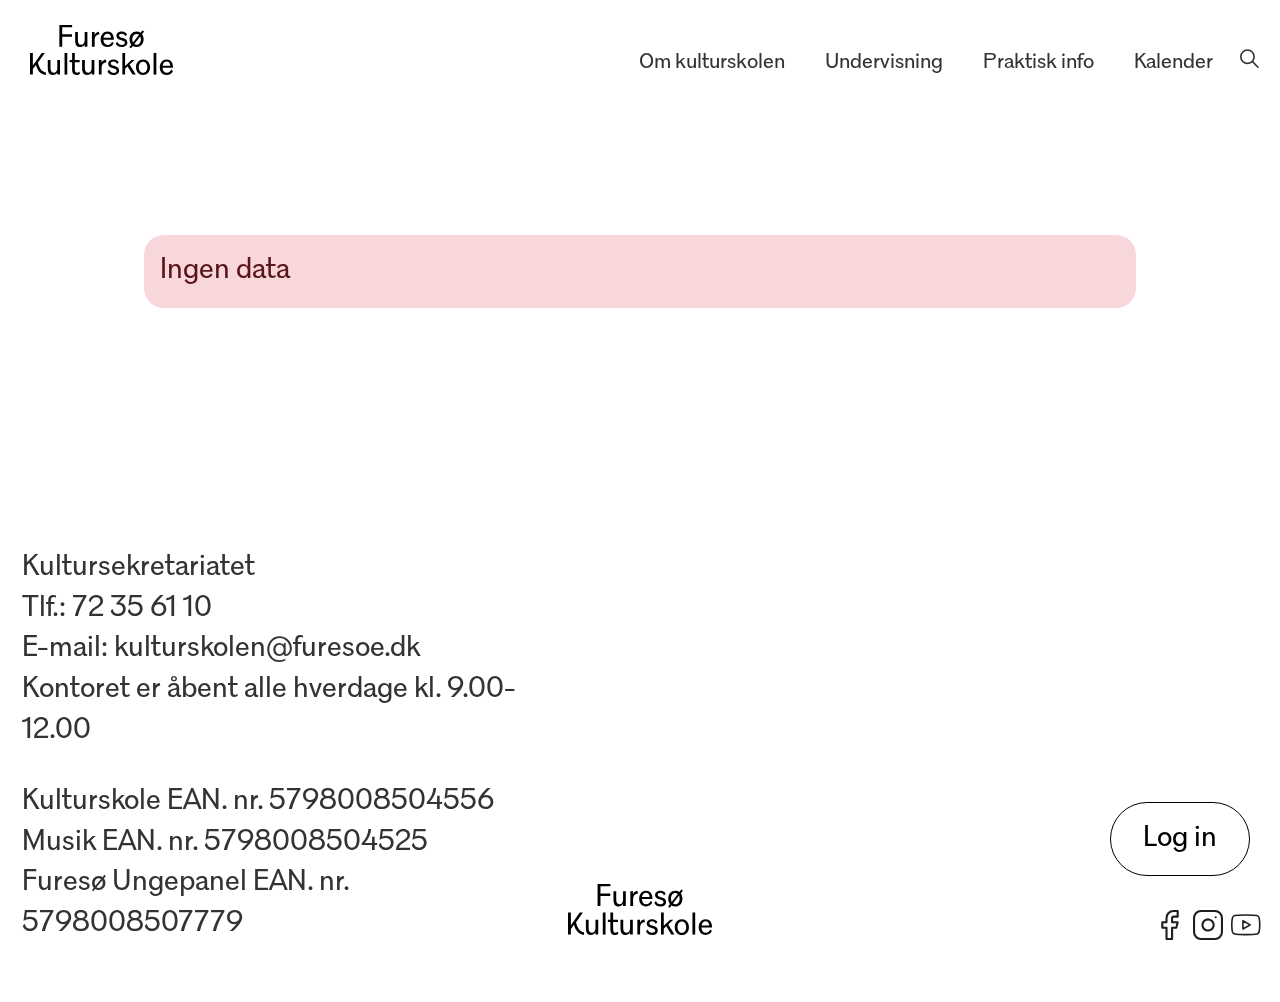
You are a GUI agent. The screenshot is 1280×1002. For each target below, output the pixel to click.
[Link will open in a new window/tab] (1170, 925)
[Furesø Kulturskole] (101, 50)
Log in (1180, 838)
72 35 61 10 (142, 608)
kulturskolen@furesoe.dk (267, 648)
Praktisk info (1038, 62)
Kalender (1173, 62)
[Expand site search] (1249, 63)
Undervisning (884, 62)
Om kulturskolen (712, 62)
